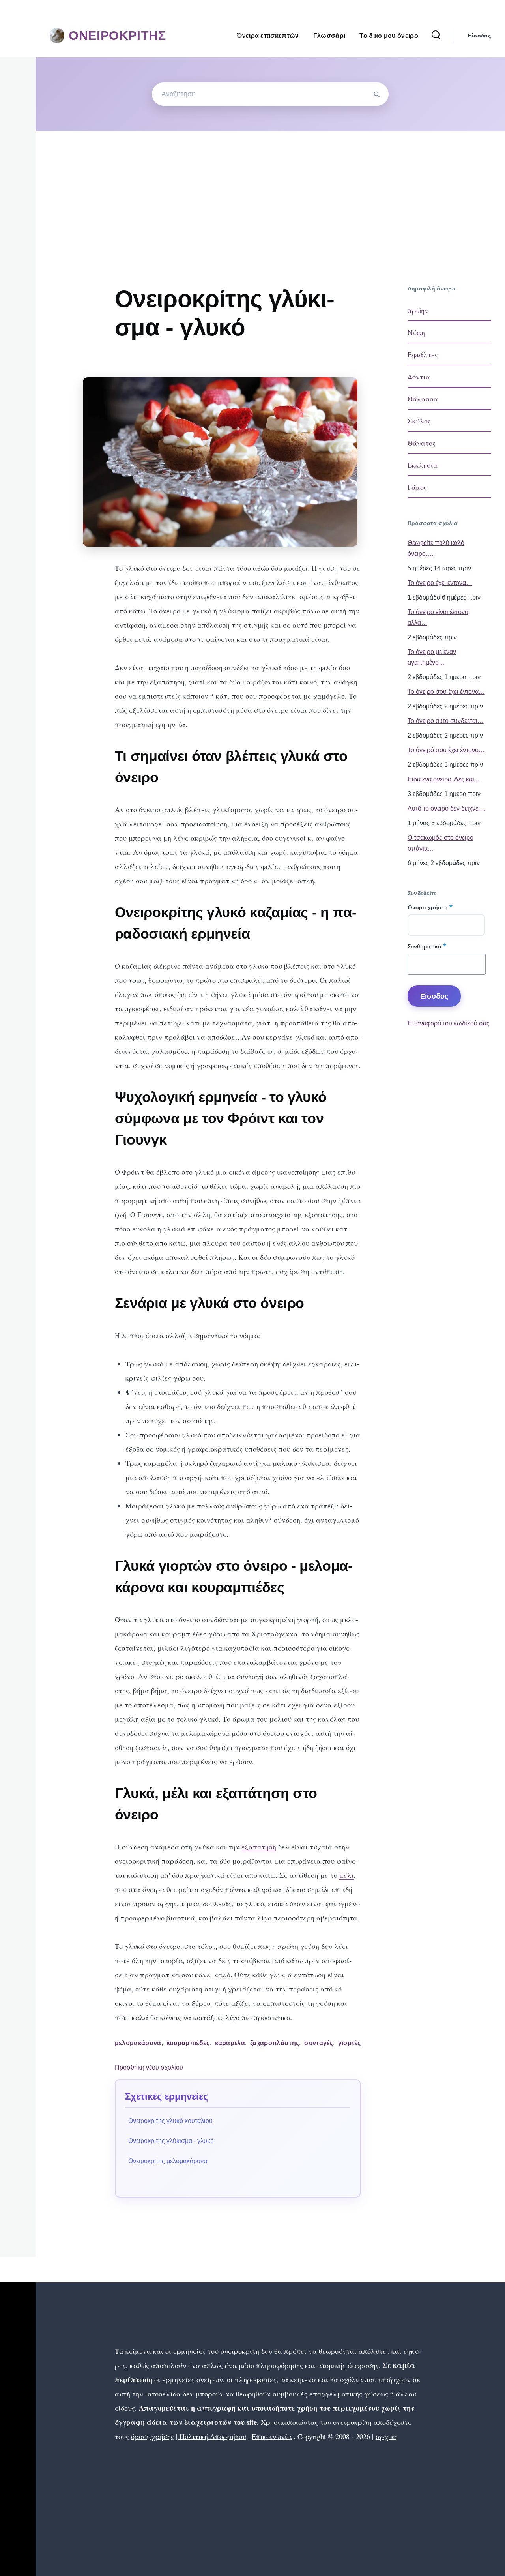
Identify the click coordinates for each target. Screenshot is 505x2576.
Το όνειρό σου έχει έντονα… (446, 692)
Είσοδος (479, 36)
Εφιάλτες (423, 354)
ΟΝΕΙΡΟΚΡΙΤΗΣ (117, 36)
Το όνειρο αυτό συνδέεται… (446, 721)
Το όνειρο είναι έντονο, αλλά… (439, 617)
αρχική (387, 2436)
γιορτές (349, 2043)
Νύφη (416, 332)
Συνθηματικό (425, 946)
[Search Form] (436, 36)
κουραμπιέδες (188, 2043)
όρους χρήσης (152, 2436)
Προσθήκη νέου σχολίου (149, 2067)
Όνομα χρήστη (428, 907)
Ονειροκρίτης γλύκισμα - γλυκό (171, 2141)
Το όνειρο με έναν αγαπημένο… (432, 657)
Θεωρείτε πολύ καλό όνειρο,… (436, 548)
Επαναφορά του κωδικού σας (449, 1023)
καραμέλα (230, 2043)
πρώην (418, 310)
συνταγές (319, 2043)
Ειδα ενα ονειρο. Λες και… (444, 779)
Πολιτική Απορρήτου (212, 2436)
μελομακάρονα (138, 2043)
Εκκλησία (423, 465)
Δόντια (419, 377)
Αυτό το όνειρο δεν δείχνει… (447, 808)
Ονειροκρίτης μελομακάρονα (168, 2161)
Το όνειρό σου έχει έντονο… (446, 750)
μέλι (347, 1875)
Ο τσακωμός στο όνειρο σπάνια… (440, 843)
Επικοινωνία (272, 2436)
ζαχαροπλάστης (275, 2043)
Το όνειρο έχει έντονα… (440, 583)
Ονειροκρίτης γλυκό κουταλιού (170, 2121)
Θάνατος (422, 443)
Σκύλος (419, 421)
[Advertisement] (270, 190)
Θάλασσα (423, 399)
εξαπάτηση (259, 1847)
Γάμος (417, 487)
